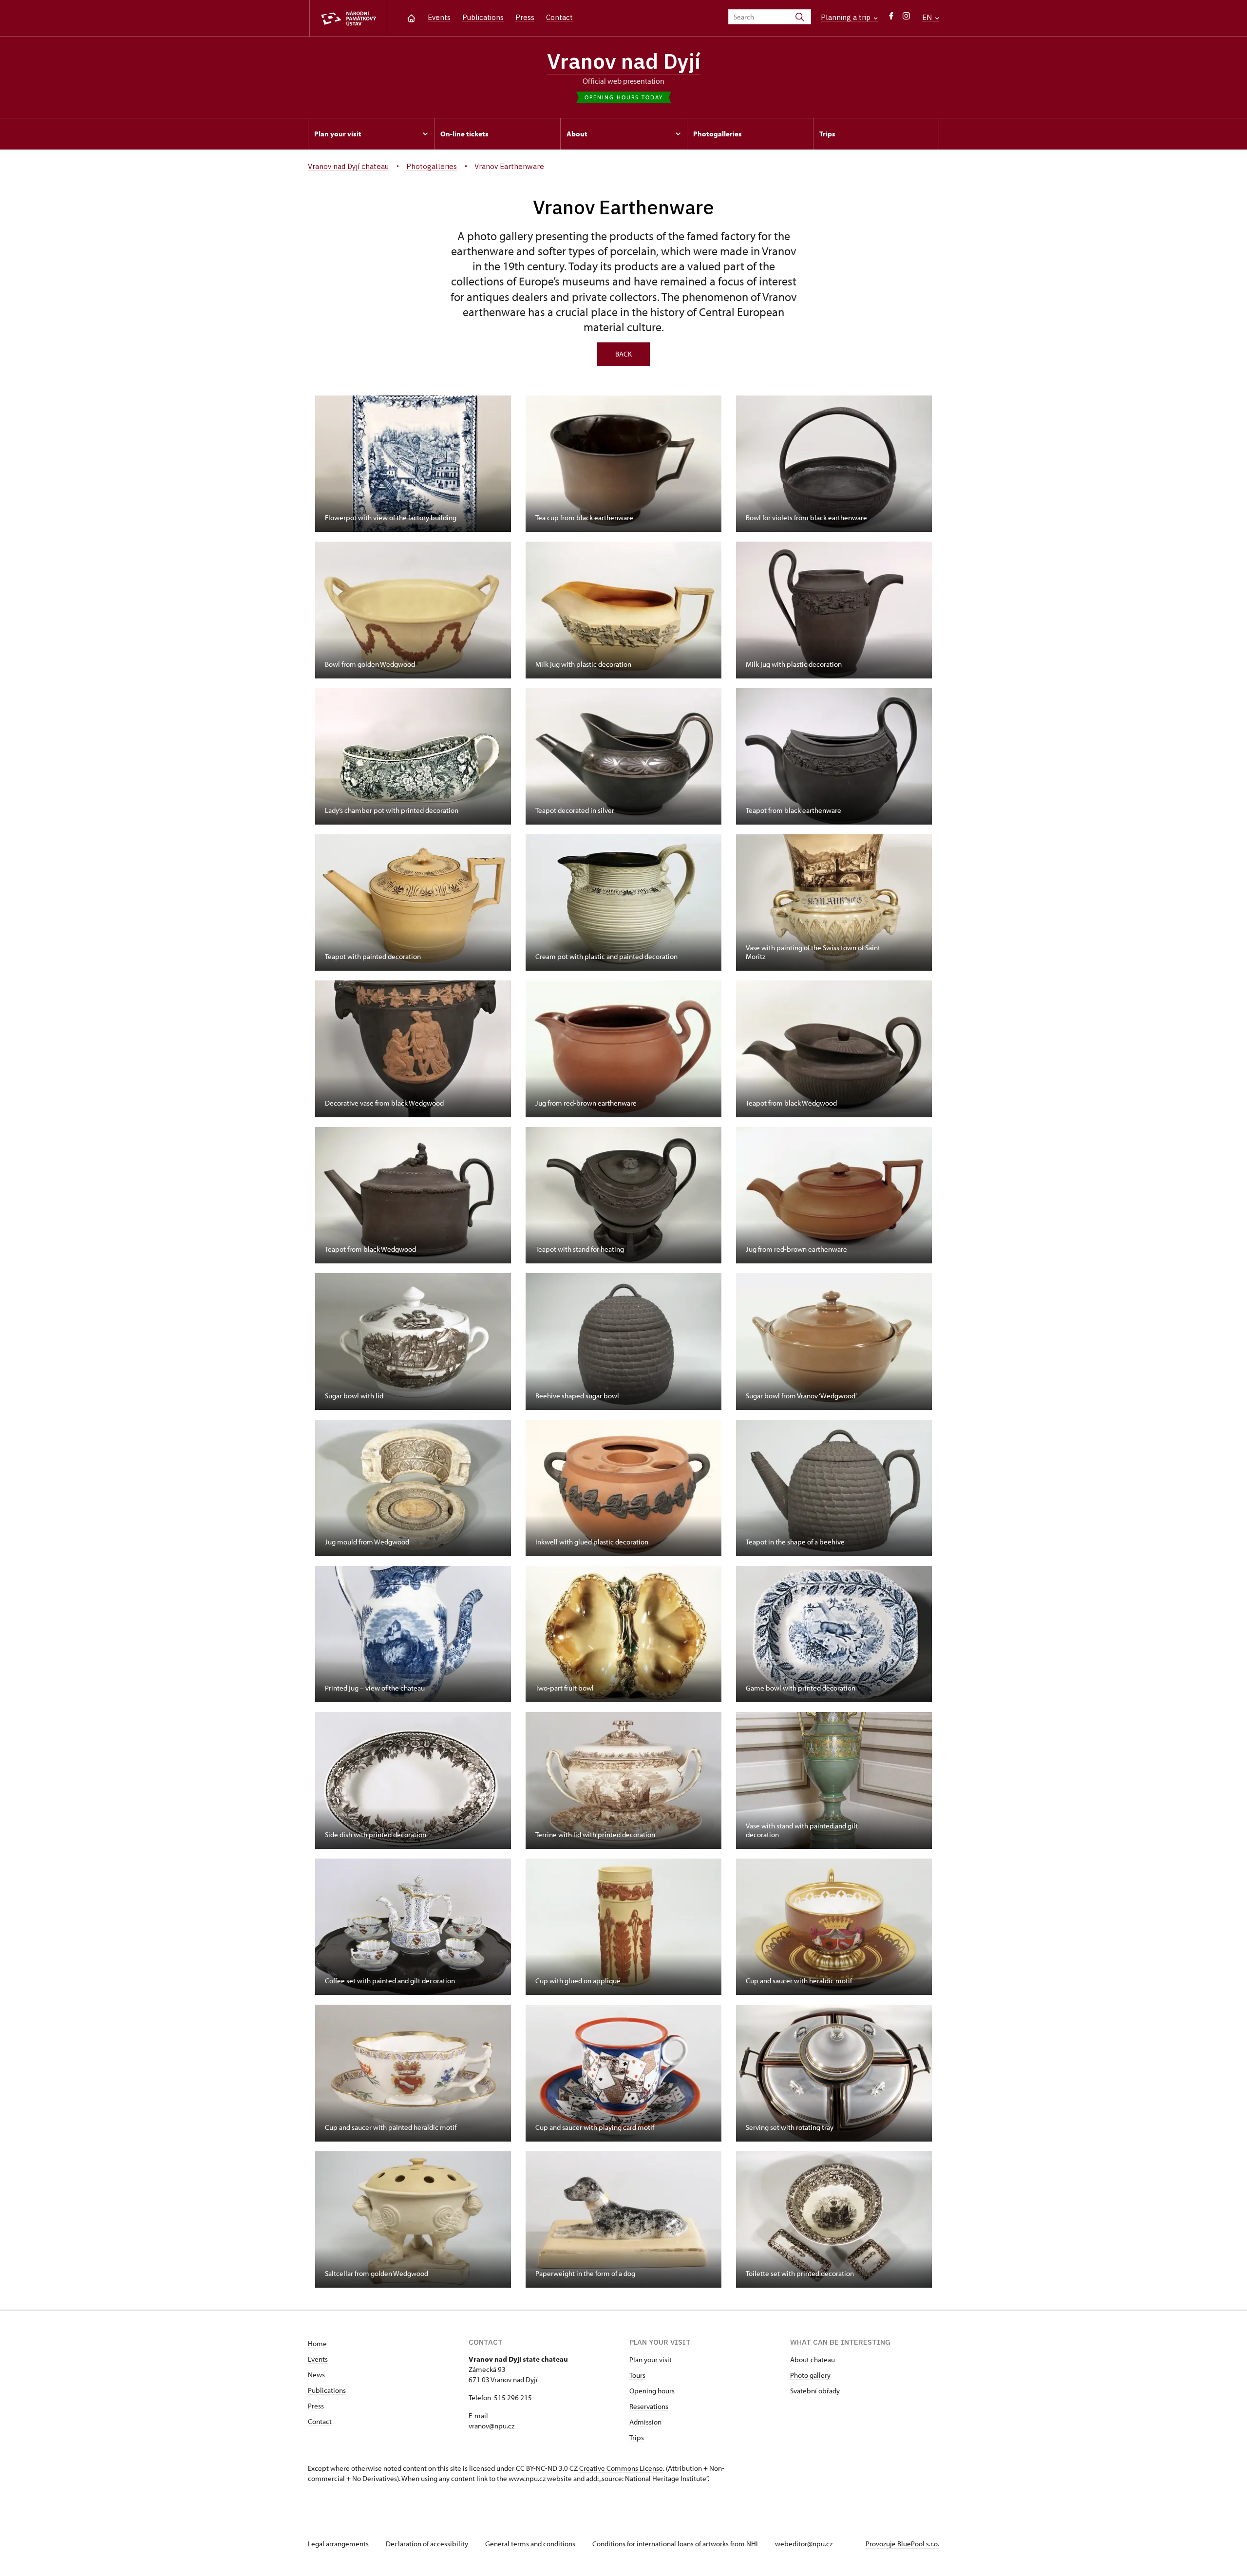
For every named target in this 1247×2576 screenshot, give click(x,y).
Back (623, 354)
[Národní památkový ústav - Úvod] (348, 18)
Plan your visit (651, 2360)
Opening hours (652, 2391)
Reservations (649, 2406)
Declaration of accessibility (428, 2544)
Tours (637, 2375)
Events (439, 17)
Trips (637, 2437)
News (316, 2375)
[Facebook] (891, 18)
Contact (559, 17)
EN (928, 17)
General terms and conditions (531, 2544)
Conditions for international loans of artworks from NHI (676, 2544)
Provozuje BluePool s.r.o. (902, 2544)
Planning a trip (847, 17)
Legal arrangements (339, 2544)
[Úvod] (411, 17)
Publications (483, 17)
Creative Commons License (621, 2468)
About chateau (812, 2360)
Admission (645, 2422)
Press (525, 17)
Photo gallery (810, 2375)
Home (317, 2343)
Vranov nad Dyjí (624, 61)
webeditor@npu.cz (804, 2544)
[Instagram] (906, 18)
